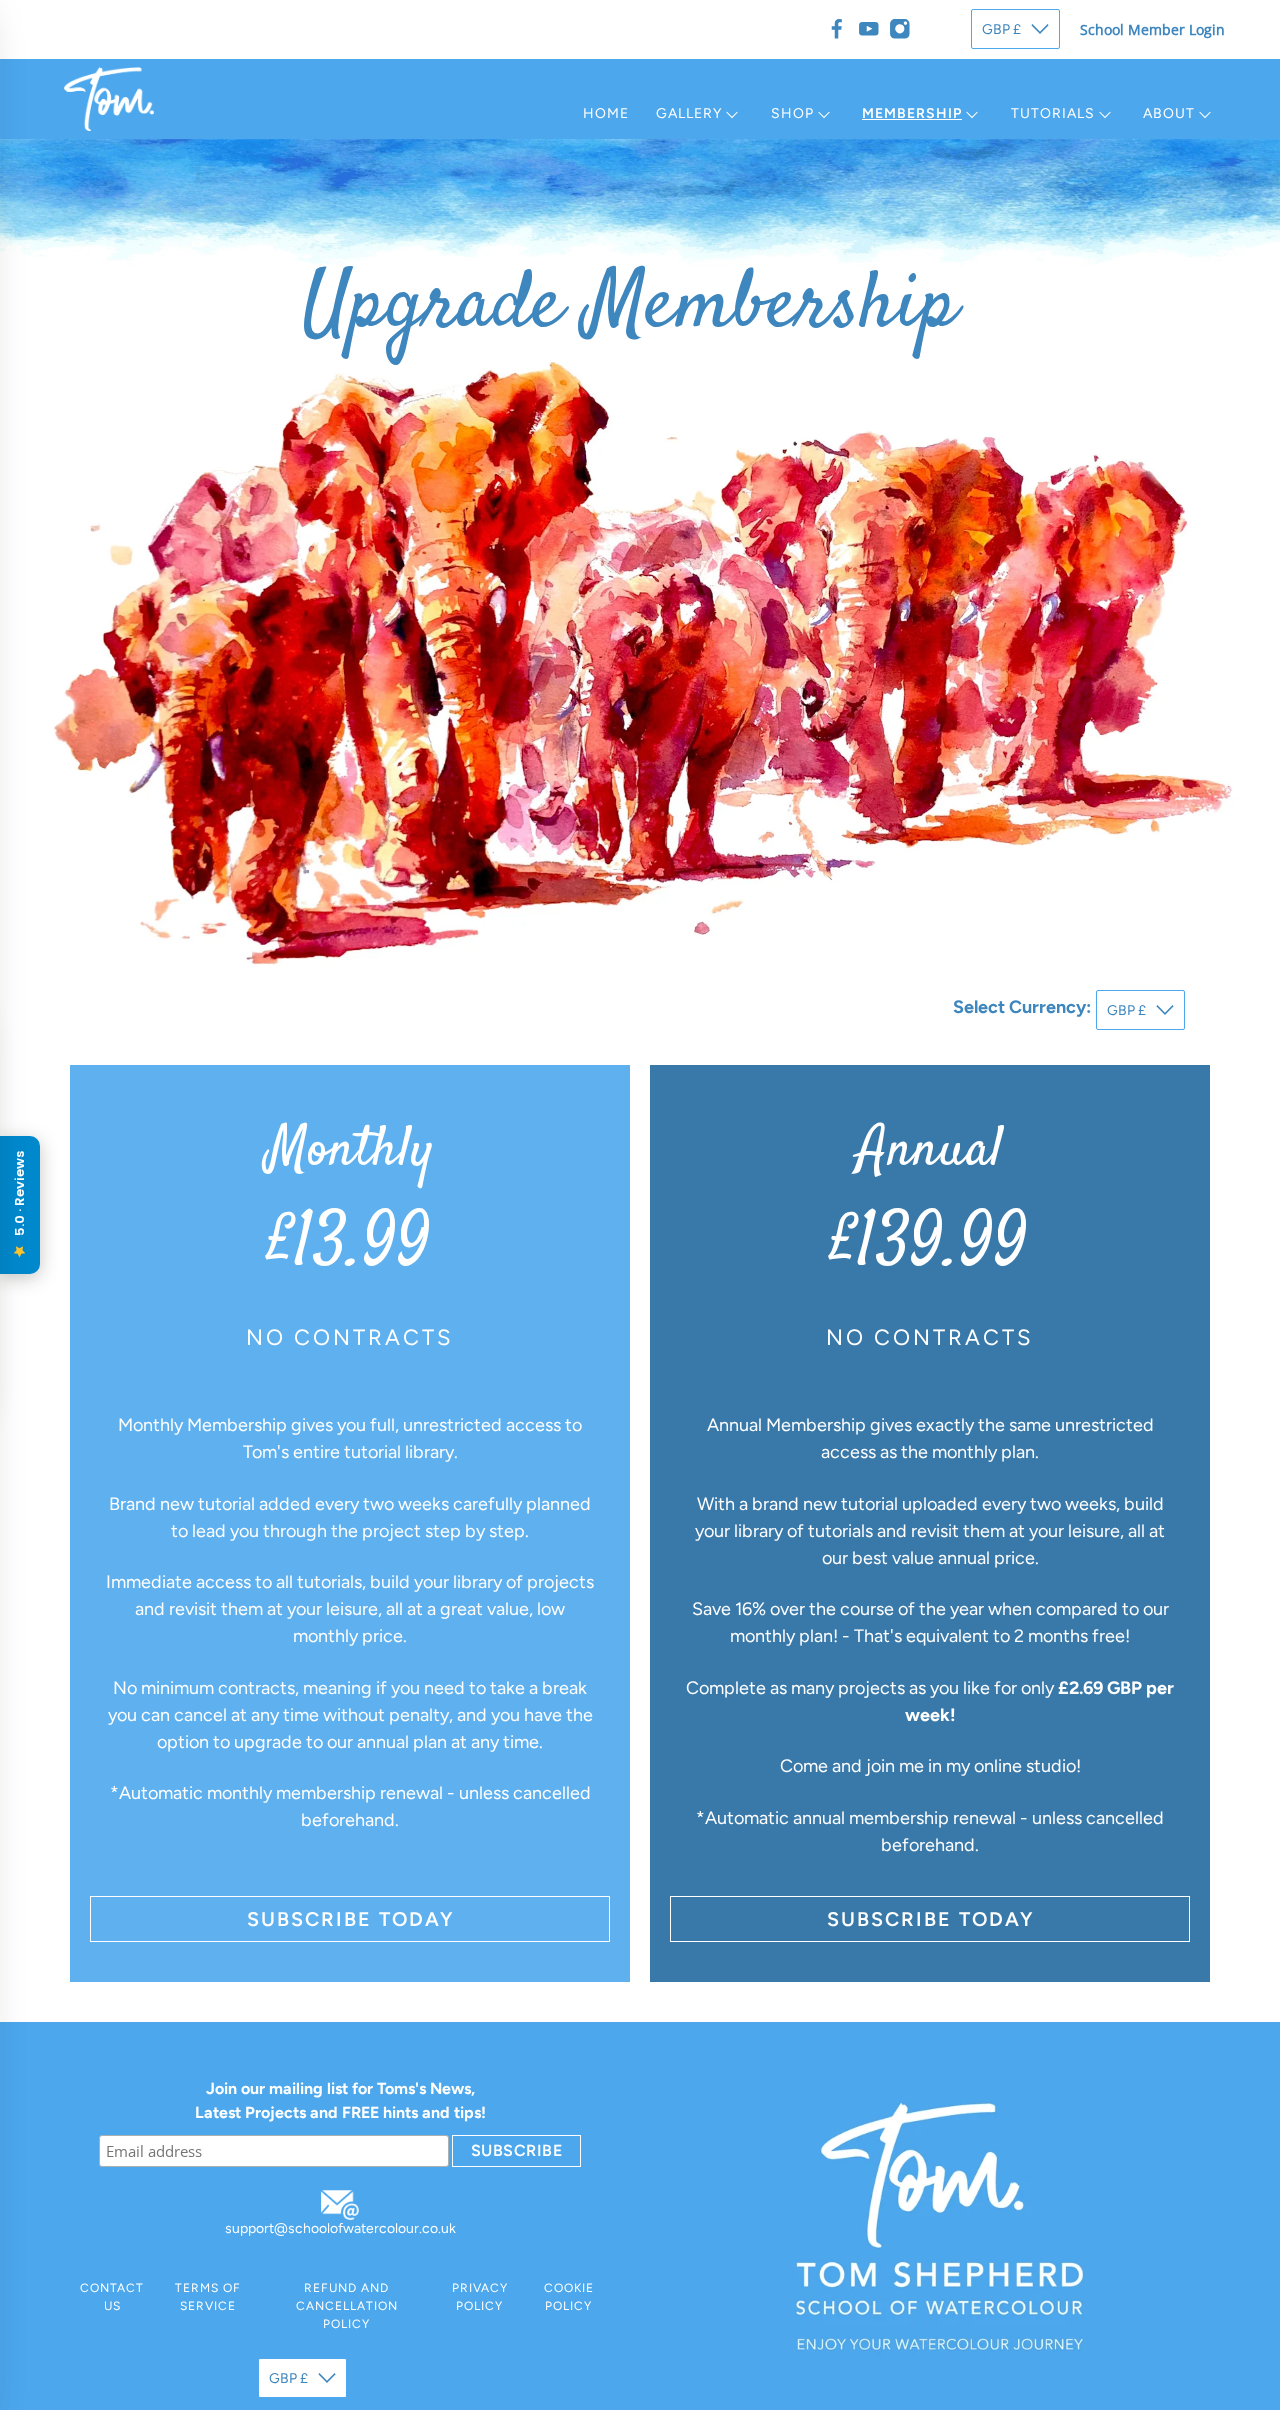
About (1169, 113)
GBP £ (1001, 29)
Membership (912, 113)
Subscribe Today (350, 1919)
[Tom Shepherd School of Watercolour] (109, 99)
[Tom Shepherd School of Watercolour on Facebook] (837, 29)
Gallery (689, 113)
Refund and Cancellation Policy (347, 2306)
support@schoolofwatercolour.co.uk (340, 2228)
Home (606, 113)
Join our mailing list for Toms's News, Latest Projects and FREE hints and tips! (340, 2100)
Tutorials (1053, 113)
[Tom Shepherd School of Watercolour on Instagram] (900, 29)
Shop (792, 113)
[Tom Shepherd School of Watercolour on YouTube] (869, 29)
